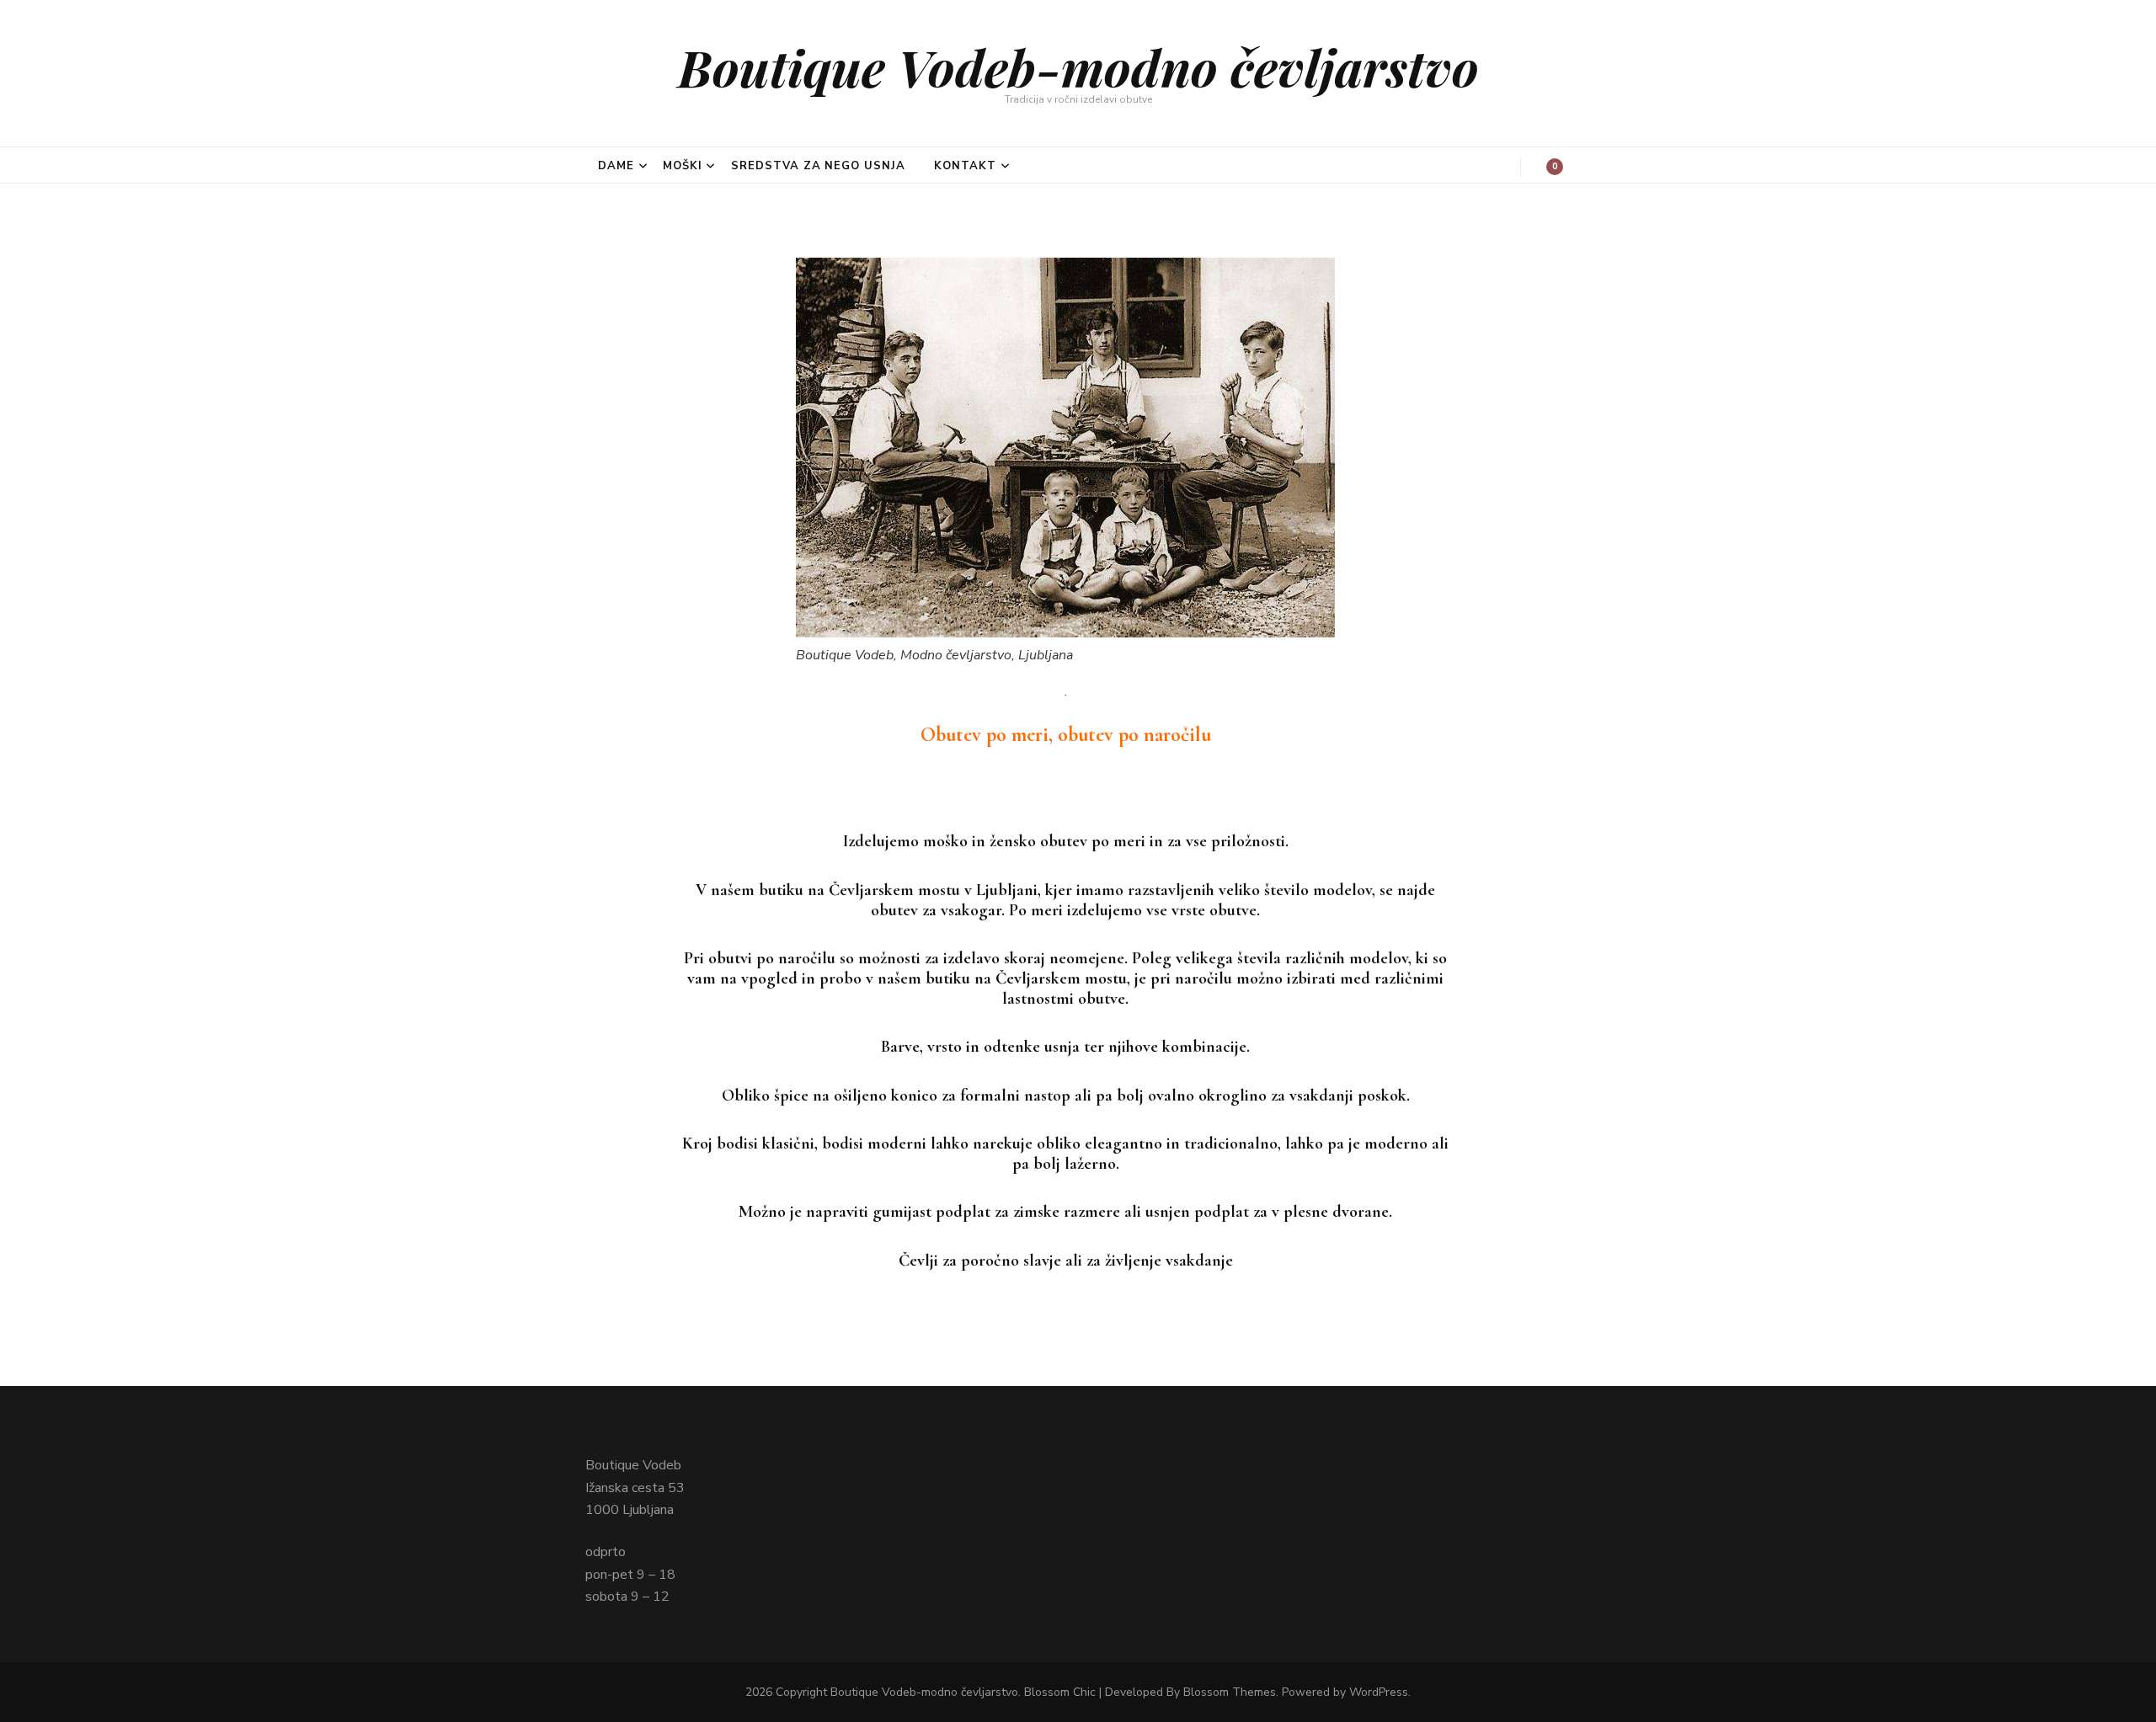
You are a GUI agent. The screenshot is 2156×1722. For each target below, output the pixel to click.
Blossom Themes (1230, 1692)
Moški (683, 166)
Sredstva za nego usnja (818, 166)
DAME (616, 166)
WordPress (1379, 1692)
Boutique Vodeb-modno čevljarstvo (1078, 67)
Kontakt (965, 166)
